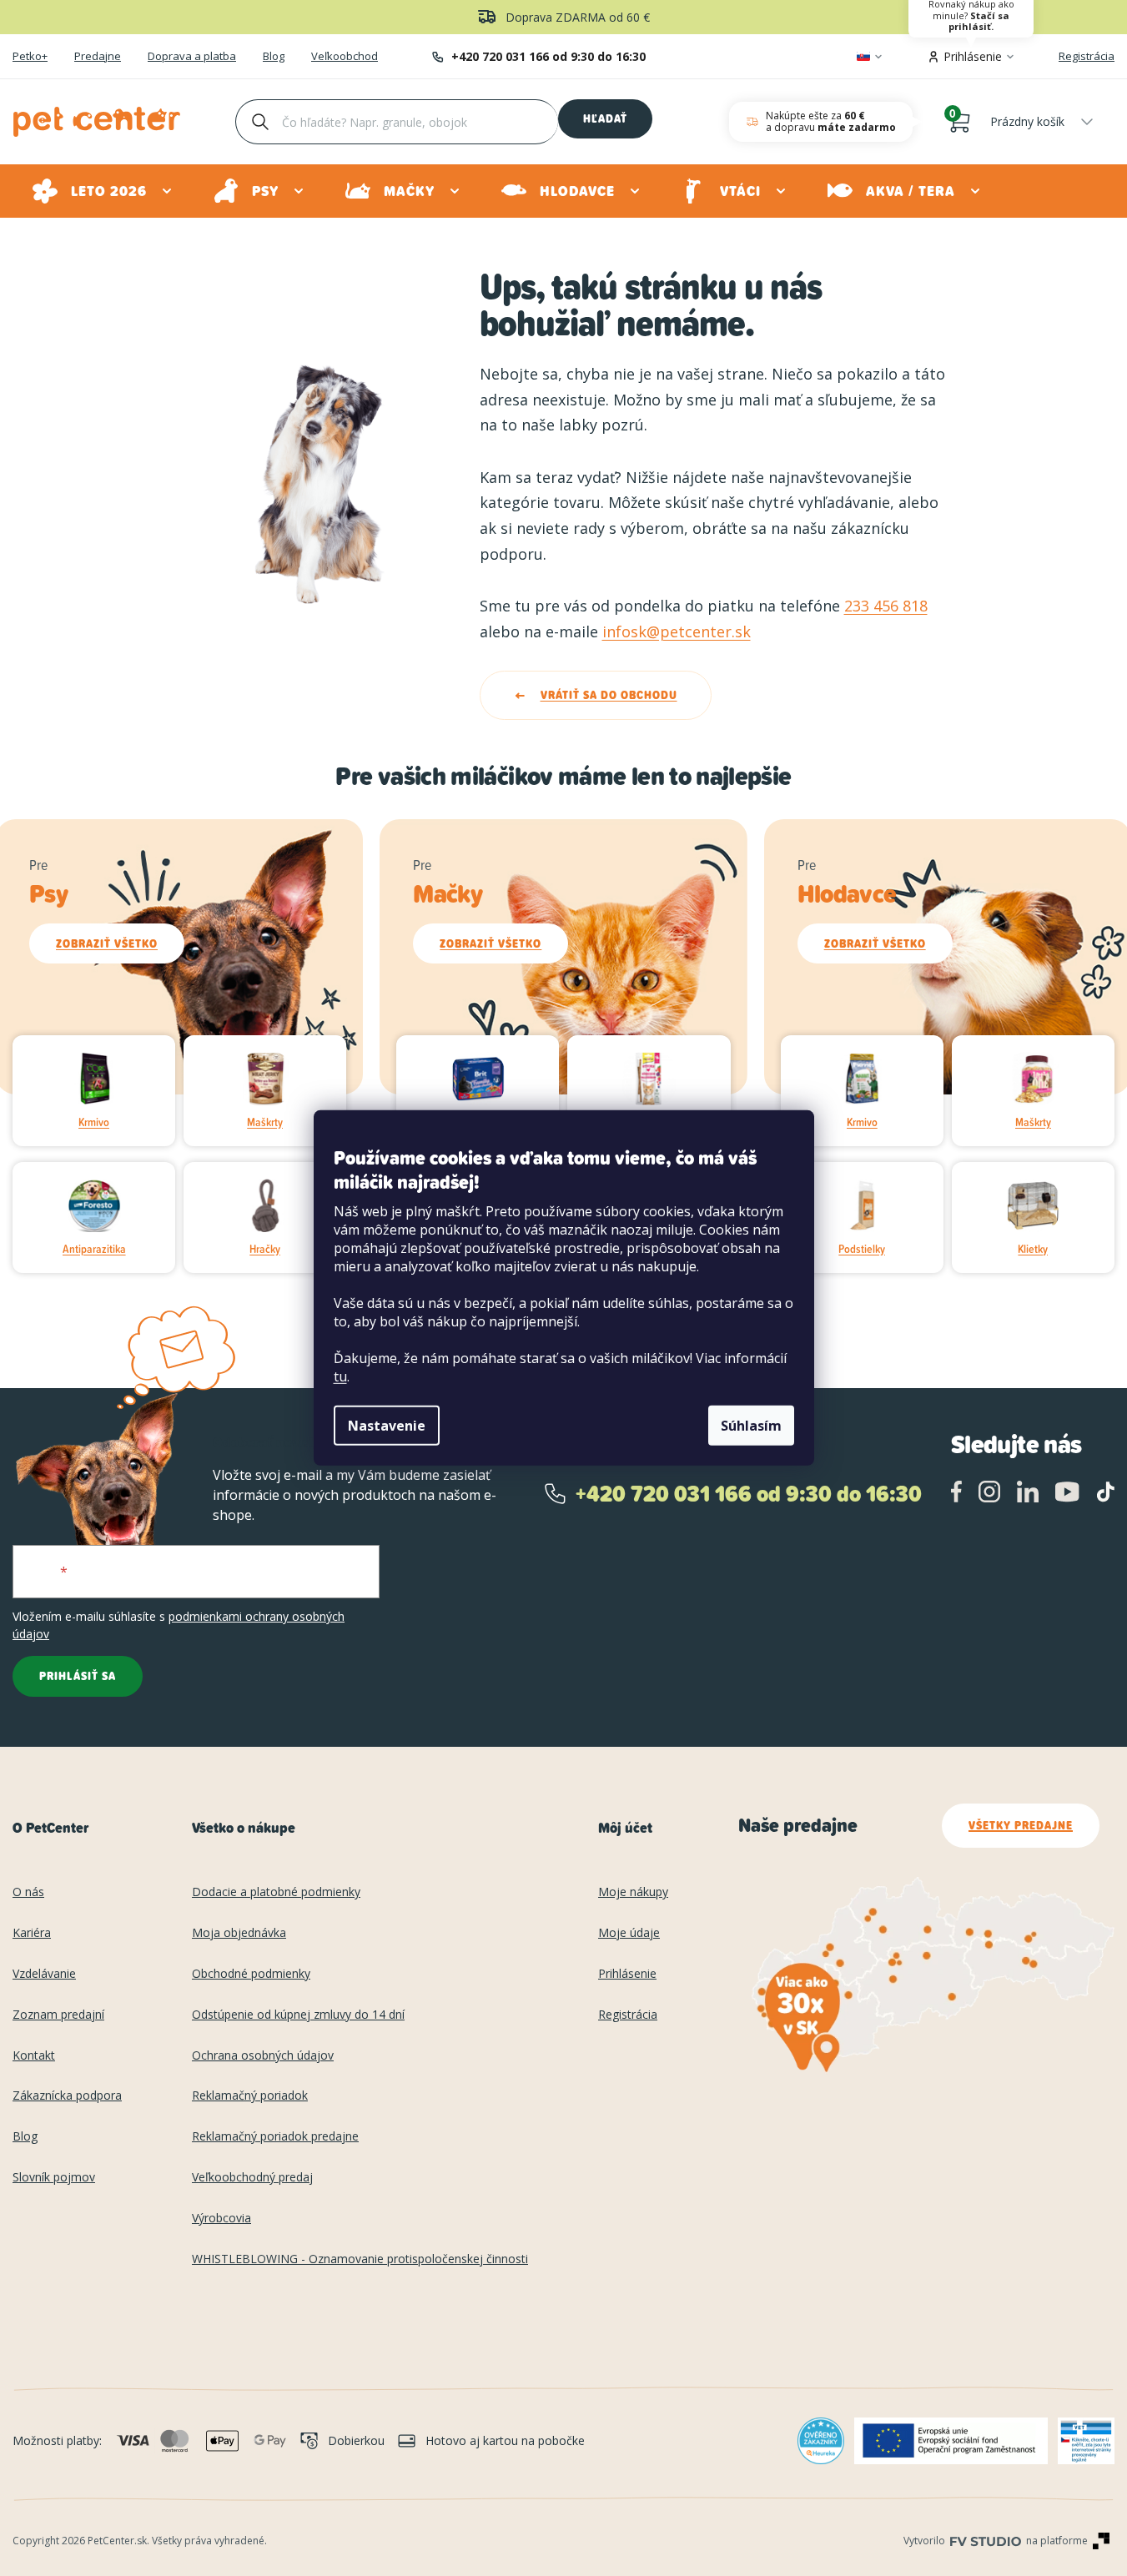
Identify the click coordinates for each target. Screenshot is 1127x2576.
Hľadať (605, 118)
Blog (274, 57)
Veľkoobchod (345, 57)
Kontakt (34, 2056)
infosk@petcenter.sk (677, 631)
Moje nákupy (633, 1892)
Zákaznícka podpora (67, 2096)
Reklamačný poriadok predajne (275, 2137)
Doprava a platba (192, 57)
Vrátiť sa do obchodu (609, 695)
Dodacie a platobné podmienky (276, 1892)
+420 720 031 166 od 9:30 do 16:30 (548, 56)
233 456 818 (886, 606)
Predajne (98, 57)
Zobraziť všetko (107, 943)
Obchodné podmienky (251, 1974)
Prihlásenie (627, 1974)
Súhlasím (751, 1426)
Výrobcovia (221, 2219)
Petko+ (30, 57)
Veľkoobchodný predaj (252, 2178)
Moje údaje (629, 1933)
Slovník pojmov (54, 2178)
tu (340, 1376)
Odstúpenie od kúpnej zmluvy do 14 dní (298, 2015)
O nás (28, 1892)
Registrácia (1087, 56)
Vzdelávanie (44, 1974)
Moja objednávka (239, 1933)
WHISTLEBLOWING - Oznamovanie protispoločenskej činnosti (360, 2259)
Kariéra (32, 1933)
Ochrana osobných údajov (263, 2056)
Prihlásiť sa (78, 1676)
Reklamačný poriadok (250, 2096)
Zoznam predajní (58, 2015)
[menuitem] (103, 191)
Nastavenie (387, 1426)
